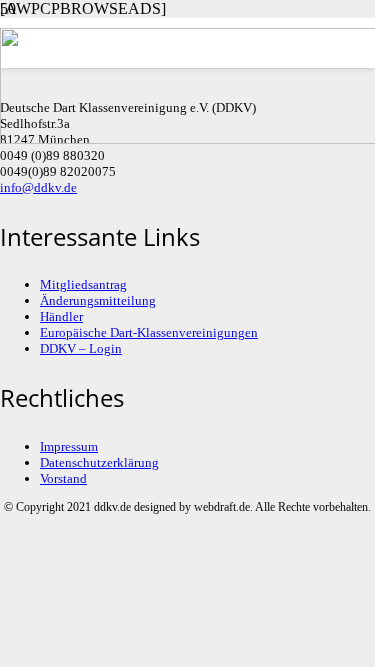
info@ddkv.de (38, 187)
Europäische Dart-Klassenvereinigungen (149, 332)
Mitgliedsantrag (83, 284)
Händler (61, 316)
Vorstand (63, 478)
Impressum (69, 446)
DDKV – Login (81, 348)
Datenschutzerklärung (99, 462)
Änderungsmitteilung (98, 300)
